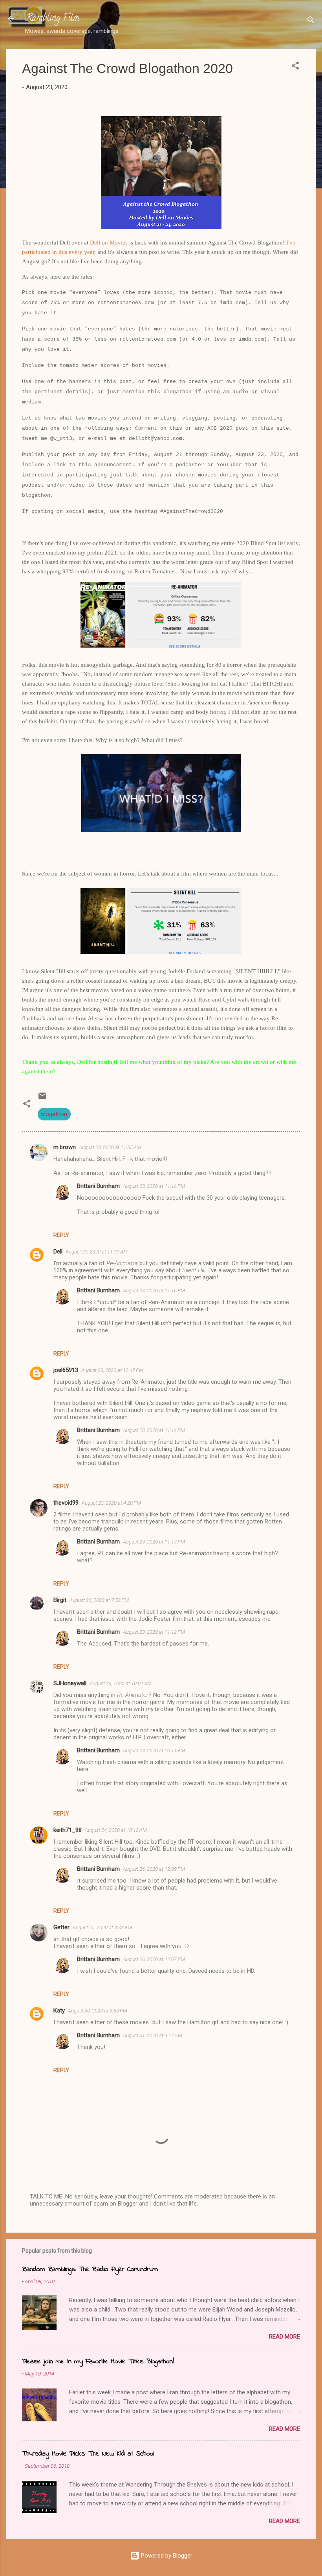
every (76, 252)
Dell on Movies (109, 243)
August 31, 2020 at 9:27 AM (153, 2035)
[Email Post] (42, 1098)
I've (291, 243)
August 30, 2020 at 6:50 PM (98, 2011)
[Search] (311, 21)
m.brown (65, 1147)
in (55, 252)
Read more (284, 2337)
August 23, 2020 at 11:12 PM (154, 1632)
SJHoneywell (70, 1683)
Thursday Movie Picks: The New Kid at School (88, 2454)
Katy (59, 2010)
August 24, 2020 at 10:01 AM (121, 1683)
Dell (58, 1252)
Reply (61, 1235)
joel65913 (66, 1370)
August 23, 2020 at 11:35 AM (110, 1147)
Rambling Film (52, 19)
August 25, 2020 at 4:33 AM (102, 1927)
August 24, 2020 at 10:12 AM (116, 1830)
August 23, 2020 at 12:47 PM (112, 1370)
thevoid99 (66, 1503)
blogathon (54, 1114)
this (63, 252)
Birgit (60, 1600)
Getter (61, 1927)
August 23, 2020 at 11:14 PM (154, 1430)
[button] (295, 67)
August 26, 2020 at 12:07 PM (154, 1959)
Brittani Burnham (98, 1186)
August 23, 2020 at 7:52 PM (99, 1600)
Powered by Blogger (166, 2556)
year (89, 252)
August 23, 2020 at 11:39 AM (97, 1252)
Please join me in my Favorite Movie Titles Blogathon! (98, 2362)
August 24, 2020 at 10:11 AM (154, 1750)
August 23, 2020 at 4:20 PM (111, 1503)
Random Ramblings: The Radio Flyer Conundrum (90, 2270)
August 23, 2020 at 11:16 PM (154, 1186)
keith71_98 (68, 1830)
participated (36, 252)
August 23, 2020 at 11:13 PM (154, 1542)
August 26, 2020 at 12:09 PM (154, 1869)
